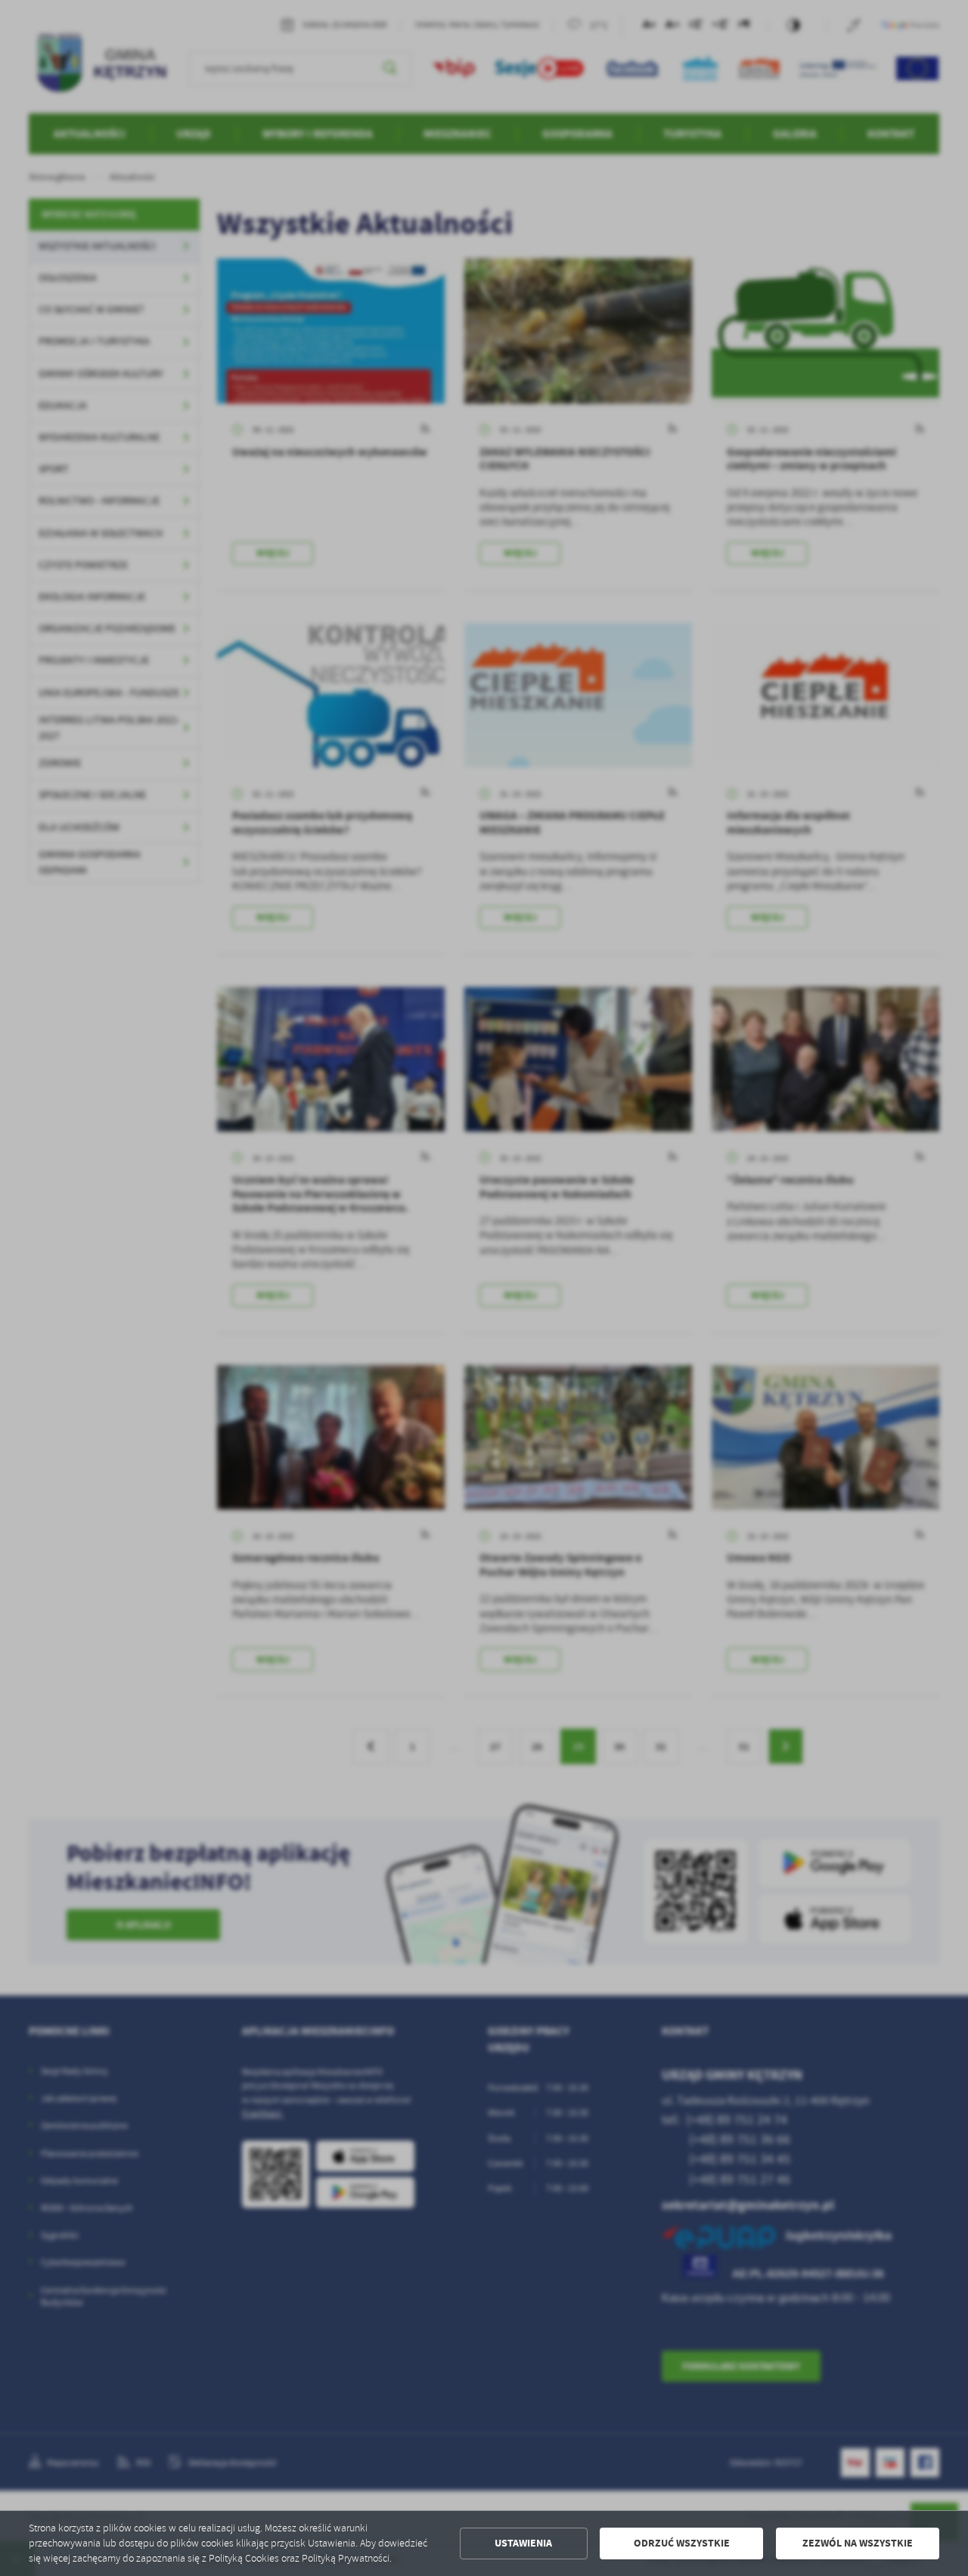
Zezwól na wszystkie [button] (858, 2543)
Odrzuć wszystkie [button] (682, 2543)
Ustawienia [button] (523, 2543)
